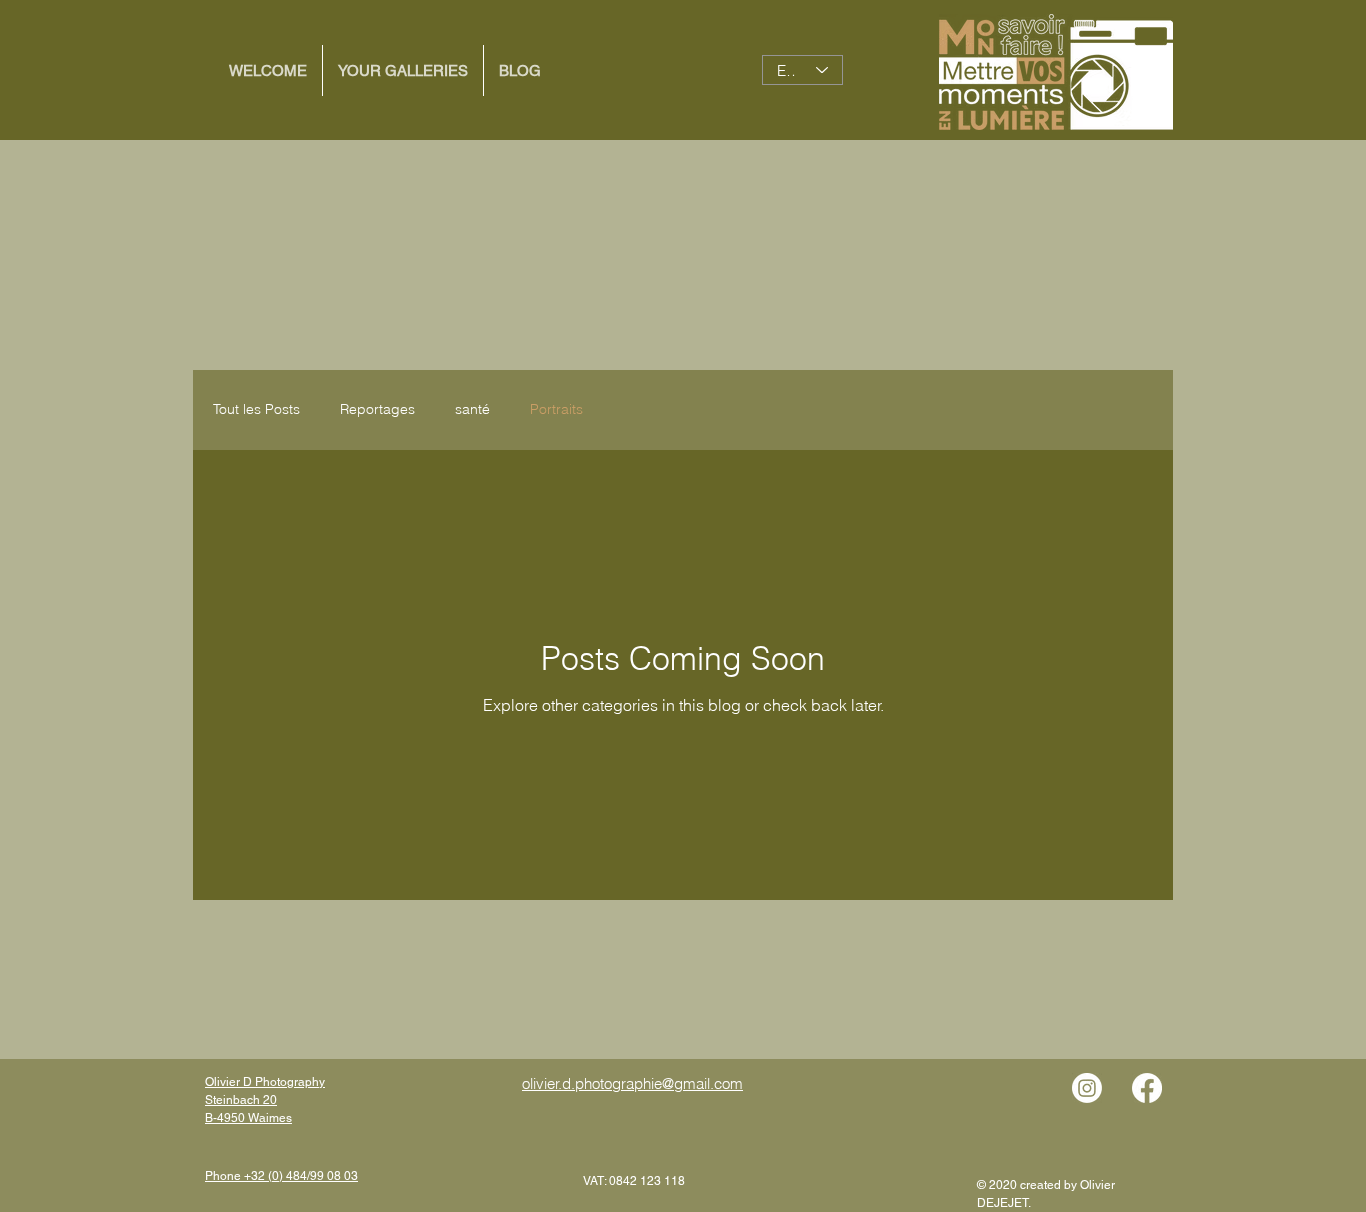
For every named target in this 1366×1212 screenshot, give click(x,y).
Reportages (377, 409)
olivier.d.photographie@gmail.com (632, 1083)
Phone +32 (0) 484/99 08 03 (281, 1176)
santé (472, 409)
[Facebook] (1147, 1088)
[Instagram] (1087, 1088)
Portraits (556, 409)
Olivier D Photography (265, 1082)
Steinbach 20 (241, 1100)
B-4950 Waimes (248, 1118)
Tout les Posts (256, 409)
